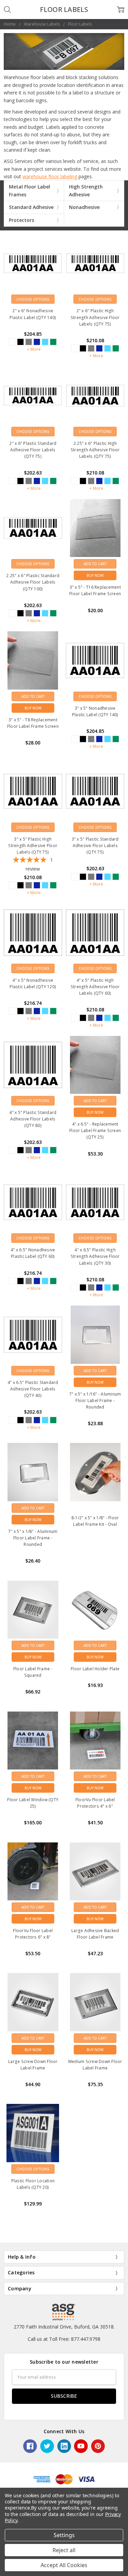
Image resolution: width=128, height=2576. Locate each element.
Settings (64, 2535)
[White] (12, 342)
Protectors (22, 220)
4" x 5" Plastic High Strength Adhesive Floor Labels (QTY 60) (95, 987)
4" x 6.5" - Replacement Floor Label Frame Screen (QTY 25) (95, 1131)
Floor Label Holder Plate (95, 1669)
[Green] (53, 342)
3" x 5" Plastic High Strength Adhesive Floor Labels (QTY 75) (33, 846)
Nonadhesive (84, 207)
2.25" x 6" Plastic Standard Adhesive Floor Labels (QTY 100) (33, 582)
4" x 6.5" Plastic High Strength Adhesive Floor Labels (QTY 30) (95, 1256)
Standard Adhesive (31, 207)
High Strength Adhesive (86, 190)
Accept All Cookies (64, 2565)
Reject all (64, 2550)
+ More (34, 349)
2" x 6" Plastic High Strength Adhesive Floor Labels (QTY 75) (95, 317)
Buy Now (95, 575)
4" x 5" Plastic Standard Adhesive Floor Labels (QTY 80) (33, 1119)
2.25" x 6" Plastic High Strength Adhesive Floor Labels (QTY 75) (95, 450)
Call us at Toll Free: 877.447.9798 (64, 2339)
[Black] (20, 342)
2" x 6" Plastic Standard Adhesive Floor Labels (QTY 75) (33, 450)
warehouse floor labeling (50, 176)
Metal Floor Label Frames (30, 190)
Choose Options (33, 299)
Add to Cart (95, 564)
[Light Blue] (45, 342)
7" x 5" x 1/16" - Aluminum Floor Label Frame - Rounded (95, 1400)
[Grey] (29, 342)
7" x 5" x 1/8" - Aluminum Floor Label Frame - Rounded (33, 1538)
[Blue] (37, 342)
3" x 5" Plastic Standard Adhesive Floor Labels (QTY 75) (95, 846)
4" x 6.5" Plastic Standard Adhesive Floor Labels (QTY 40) (33, 1389)
